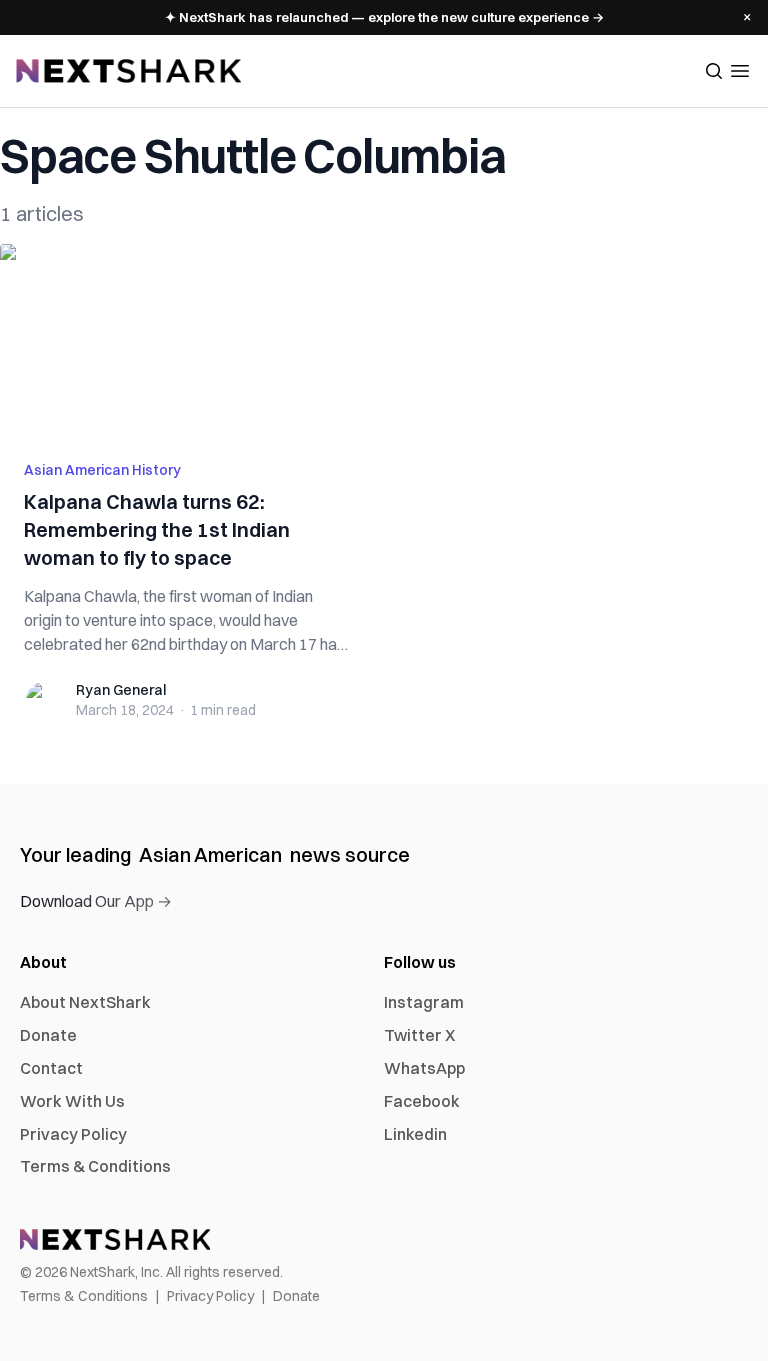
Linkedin (415, 1134)
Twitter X (419, 1035)
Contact (51, 1068)
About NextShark (85, 1002)
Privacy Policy (73, 1134)
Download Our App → (96, 901)
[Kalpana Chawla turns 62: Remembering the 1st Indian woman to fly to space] (186, 340)
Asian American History (102, 470)
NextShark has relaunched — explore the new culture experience (384, 17)
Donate (48, 1035)
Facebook (422, 1101)
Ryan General (121, 690)
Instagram (424, 1002)
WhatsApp (424, 1068)
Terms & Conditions (95, 1166)
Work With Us (72, 1101)
